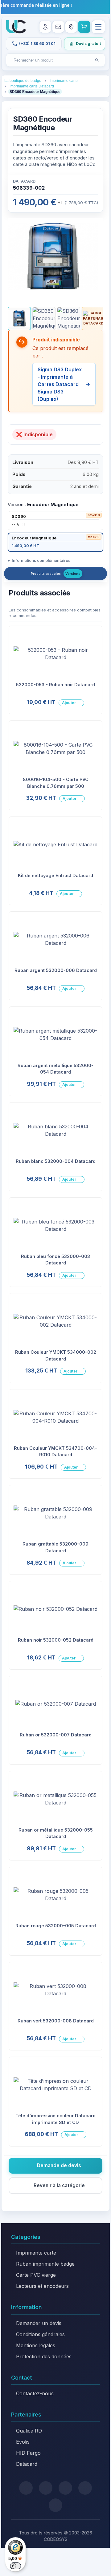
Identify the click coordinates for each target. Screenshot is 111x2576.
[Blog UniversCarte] (46, 2488)
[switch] (15, 2566)
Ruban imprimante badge (45, 2264)
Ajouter (69, 703)
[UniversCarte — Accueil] (16, 27)
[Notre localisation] (71, 27)
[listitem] (55, 521)
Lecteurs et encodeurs (42, 2286)
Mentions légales (36, 2345)
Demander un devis (39, 2323)
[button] (19, 318)
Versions (73, 574)
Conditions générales (40, 2334)
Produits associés (46, 574)
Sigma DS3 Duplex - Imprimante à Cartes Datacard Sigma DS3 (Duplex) (60, 384)
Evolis (23, 2442)
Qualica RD (29, 2431)
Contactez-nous (35, 2393)
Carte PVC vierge (36, 2275)
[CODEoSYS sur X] (26, 2488)
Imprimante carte (36, 2253)
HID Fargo (28, 2453)
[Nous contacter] (58, 27)
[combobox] (50, 60)
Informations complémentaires (41, 560)
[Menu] (98, 27)
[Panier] (84, 27)
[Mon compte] (45, 27)
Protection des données (44, 2356)
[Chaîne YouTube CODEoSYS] (55, 2505)
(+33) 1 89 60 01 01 (37, 44)
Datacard (27, 2464)
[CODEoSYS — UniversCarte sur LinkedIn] (85, 2488)
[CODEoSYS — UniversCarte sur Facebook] (65, 2488)
